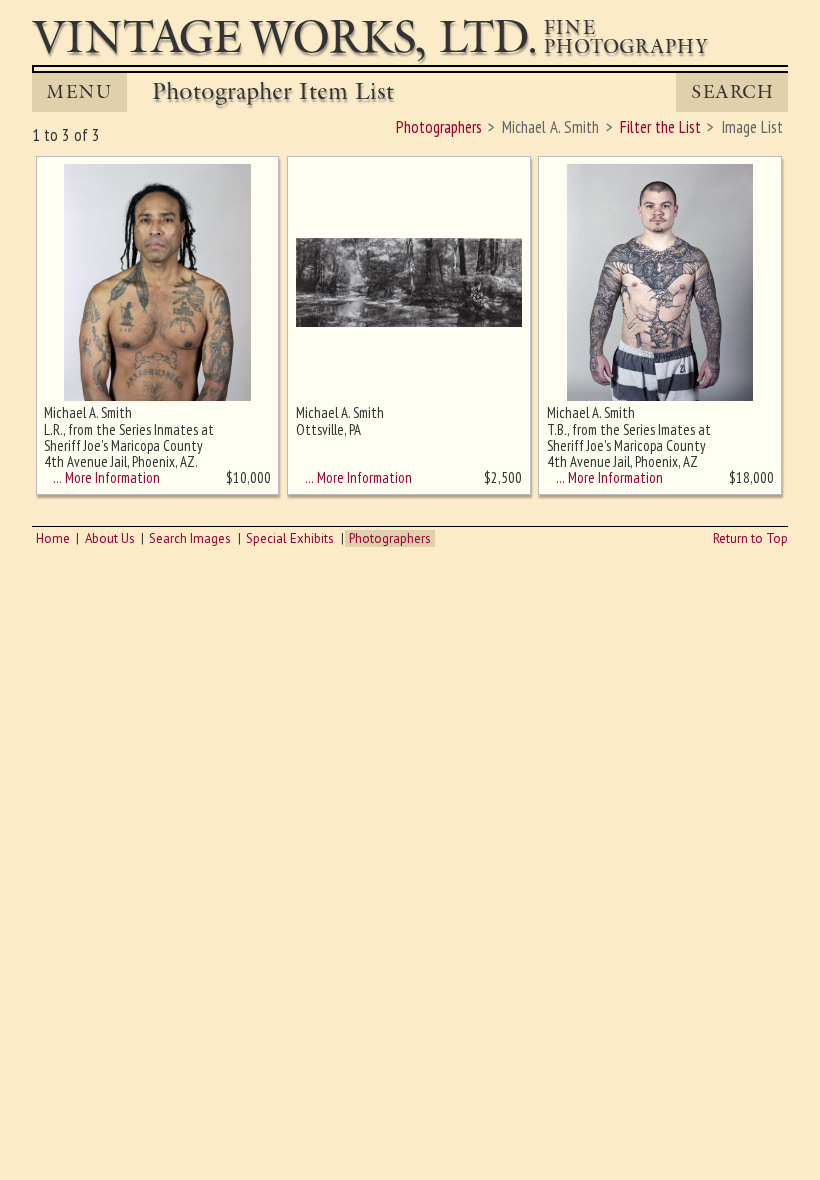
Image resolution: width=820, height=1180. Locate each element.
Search (732, 92)
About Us (110, 538)
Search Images (190, 538)
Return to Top (750, 538)
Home (53, 538)
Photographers (390, 538)
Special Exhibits (290, 538)
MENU (79, 92)
